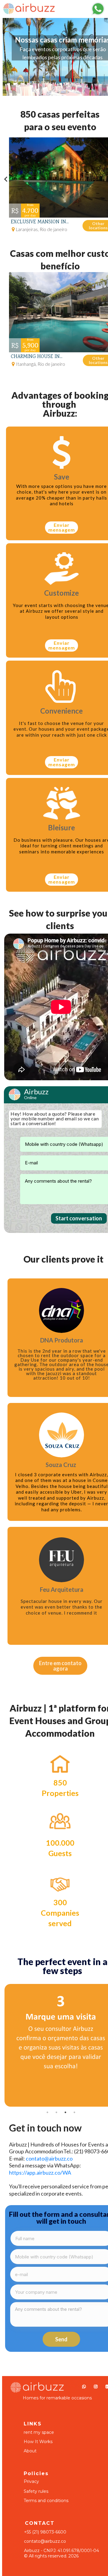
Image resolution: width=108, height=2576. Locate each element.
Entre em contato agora (60, 1666)
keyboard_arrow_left (6, 179)
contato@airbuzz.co (49, 2158)
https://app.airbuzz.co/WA (40, 2173)
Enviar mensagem (62, 527)
